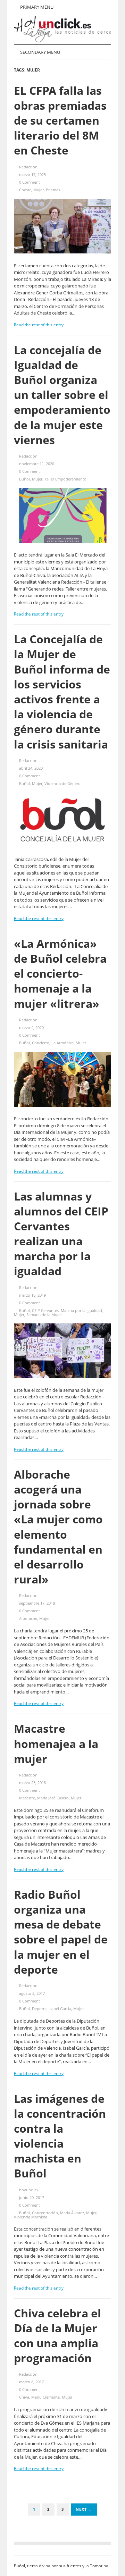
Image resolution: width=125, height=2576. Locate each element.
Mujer (39, 190)
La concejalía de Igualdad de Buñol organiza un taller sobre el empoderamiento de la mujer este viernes (62, 395)
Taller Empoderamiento (65, 479)
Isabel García (60, 2009)
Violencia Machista (31, 2217)
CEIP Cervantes (45, 1310)
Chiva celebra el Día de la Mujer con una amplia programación (57, 2336)
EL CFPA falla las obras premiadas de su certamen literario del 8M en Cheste (60, 120)
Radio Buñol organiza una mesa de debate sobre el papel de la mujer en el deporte (61, 1932)
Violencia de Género (62, 783)
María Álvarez (72, 2213)
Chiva (24, 2397)
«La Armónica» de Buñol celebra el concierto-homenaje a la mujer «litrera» (60, 973)
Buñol (24, 479)
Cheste (25, 190)
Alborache (28, 1618)
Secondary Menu (40, 52)
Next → (84, 2509)
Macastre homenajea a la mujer (56, 1743)
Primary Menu (36, 7)
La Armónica (62, 1043)
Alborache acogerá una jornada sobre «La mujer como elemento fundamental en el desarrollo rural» (58, 1527)
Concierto (41, 1043)
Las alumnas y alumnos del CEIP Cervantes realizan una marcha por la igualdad (61, 1234)
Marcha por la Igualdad (81, 1310)
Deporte (39, 2009)
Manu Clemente (45, 2397)
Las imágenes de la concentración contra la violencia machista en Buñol (60, 2136)
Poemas (53, 190)
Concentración (45, 2213)
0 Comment (30, 182)
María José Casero (53, 1798)
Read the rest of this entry (39, 325)
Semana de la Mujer (44, 1315)
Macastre (27, 1798)
